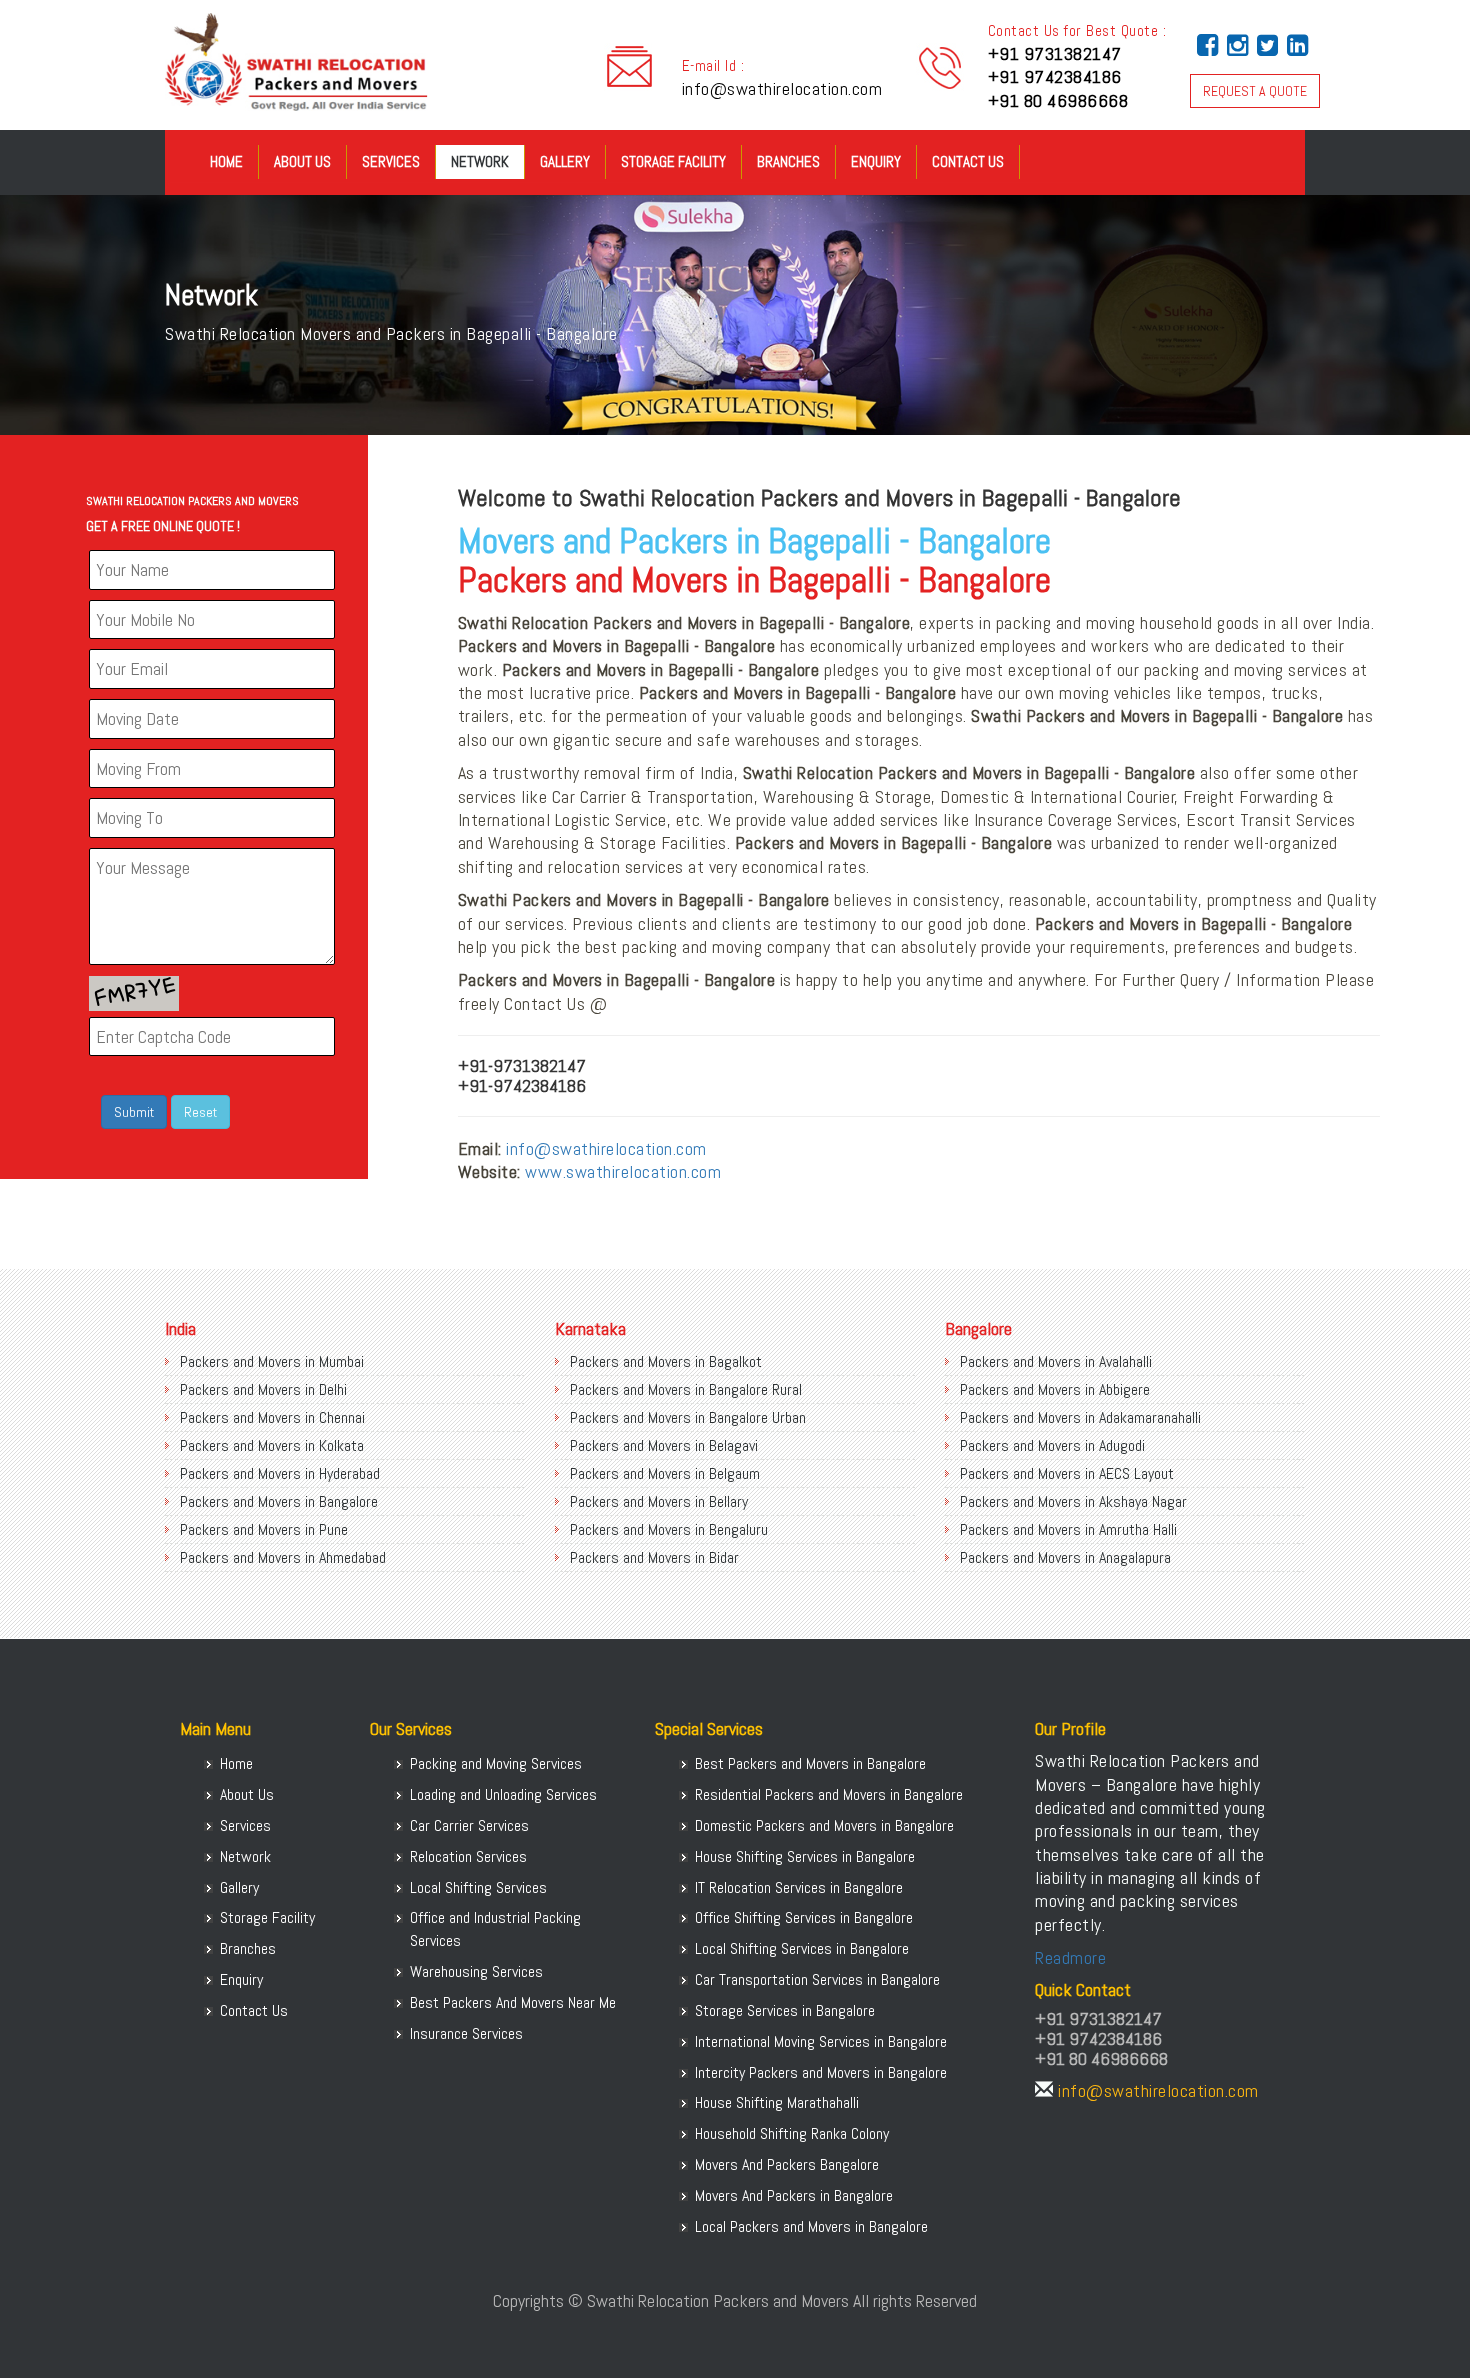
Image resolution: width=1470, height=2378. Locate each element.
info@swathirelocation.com (782, 88)
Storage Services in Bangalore (785, 2010)
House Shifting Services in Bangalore (805, 1856)
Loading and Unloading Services (503, 1794)
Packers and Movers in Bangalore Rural (686, 1389)
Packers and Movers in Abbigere (1055, 1389)
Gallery (565, 161)
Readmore (1070, 1957)
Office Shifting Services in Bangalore (804, 1917)
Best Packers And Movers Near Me (513, 2002)
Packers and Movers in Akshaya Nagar (1073, 1501)
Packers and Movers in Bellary (659, 1501)
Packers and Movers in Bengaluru (669, 1529)
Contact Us (968, 161)
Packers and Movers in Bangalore (279, 1501)
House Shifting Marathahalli (777, 2102)
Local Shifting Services (478, 1887)
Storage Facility (673, 161)
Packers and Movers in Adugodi (1052, 1445)
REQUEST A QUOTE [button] (1255, 91)
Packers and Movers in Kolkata (272, 1445)
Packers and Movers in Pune (264, 1529)
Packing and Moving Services (496, 1763)
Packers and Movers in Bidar (654, 1557)
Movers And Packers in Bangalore (794, 2195)
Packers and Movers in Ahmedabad (283, 1557)
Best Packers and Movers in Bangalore (810, 1763)
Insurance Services (466, 2033)
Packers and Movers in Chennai (272, 1417)
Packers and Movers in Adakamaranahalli (1080, 1417)
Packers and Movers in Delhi (263, 1389)
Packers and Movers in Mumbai (272, 1361)
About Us (302, 161)
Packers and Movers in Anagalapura (1065, 1557)
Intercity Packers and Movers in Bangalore (821, 2072)
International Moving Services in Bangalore (821, 2041)
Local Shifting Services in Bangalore (802, 1948)
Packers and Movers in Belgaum (665, 1473)
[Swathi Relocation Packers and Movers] (180, 170)
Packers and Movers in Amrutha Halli (1068, 1529)
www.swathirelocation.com (623, 1171)
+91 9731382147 (1055, 53)
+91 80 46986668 (1058, 100)
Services (391, 161)
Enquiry (876, 161)
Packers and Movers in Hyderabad (280, 1473)
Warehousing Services (476, 1971)
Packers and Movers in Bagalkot (666, 1361)
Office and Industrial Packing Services (495, 1929)
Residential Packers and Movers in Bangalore (829, 1794)
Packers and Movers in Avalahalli (1056, 1361)
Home (226, 161)
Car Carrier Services (469, 1825)
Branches (788, 161)
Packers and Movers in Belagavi (664, 1445)
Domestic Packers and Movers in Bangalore (824, 1825)
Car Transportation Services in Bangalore (817, 1979)
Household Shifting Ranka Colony (792, 2133)
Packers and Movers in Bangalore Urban (688, 1417)
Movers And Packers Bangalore (787, 2164)
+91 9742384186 (1055, 76)
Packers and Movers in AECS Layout (1067, 1473)
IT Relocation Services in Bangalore (799, 1887)
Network (480, 161)
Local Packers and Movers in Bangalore (811, 2226)
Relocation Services (468, 1856)
